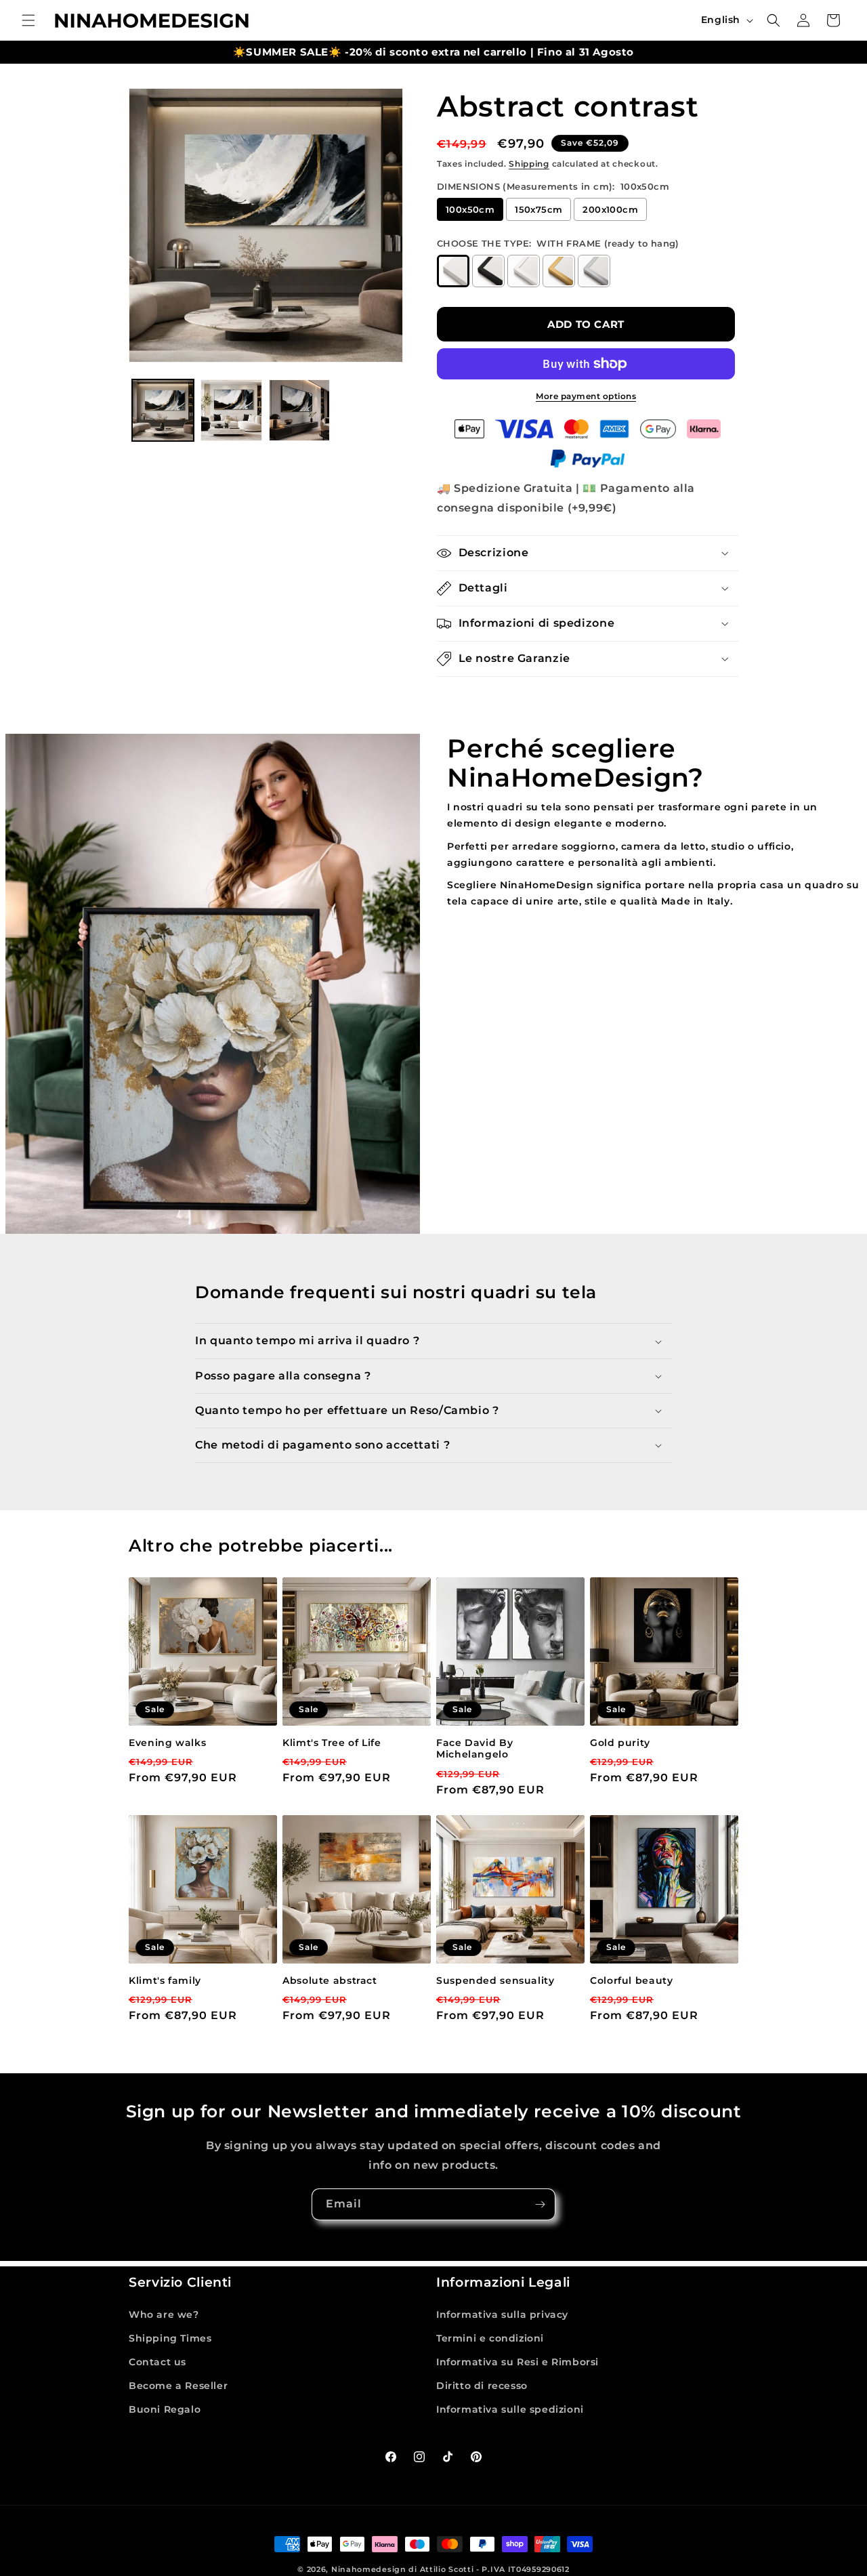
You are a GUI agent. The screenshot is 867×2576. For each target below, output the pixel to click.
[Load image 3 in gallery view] (300, 410)
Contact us (157, 2362)
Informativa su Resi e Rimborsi (517, 2362)
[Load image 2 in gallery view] (231, 410)
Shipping (529, 164)
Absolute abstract (330, 1980)
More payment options (586, 396)
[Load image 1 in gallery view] (163, 410)
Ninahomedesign (369, 2569)
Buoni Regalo (165, 2409)
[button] (28, 20)
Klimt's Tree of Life (332, 1743)
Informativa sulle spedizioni (510, 2409)
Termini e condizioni (490, 2338)
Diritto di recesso (482, 2386)
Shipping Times (170, 2338)
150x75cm (538, 209)
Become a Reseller (178, 2386)
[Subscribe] (540, 2204)
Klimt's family (165, 1980)
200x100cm (610, 209)
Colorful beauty (631, 1980)
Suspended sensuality (495, 1980)
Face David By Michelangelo (474, 1749)
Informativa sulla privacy (502, 2314)
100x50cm (470, 209)
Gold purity (620, 1743)
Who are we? (164, 2314)
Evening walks (167, 1743)
